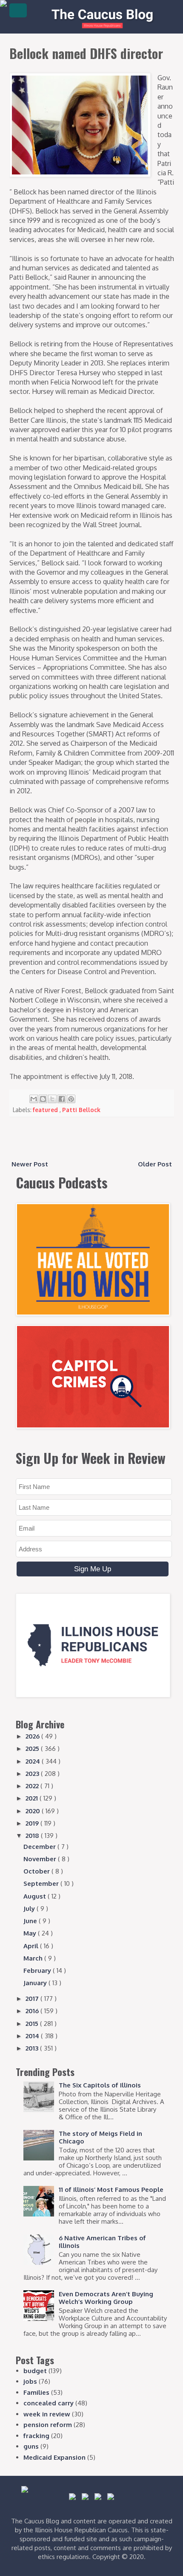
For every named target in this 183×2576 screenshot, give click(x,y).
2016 (33, 2011)
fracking (36, 2436)
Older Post (155, 1164)
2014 (33, 2036)
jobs (30, 2381)
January (36, 1983)
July (30, 1909)
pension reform (48, 2425)
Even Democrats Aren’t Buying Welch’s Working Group (106, 2298)
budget (35, 2371)
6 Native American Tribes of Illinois (102, 2242)
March (34, 1958)
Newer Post (30, 1164)
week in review (47, 2414)
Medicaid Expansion (54, 2457)
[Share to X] (52, 1099)
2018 (33, 1836)
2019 (33, 1823)
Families (36, 2392)
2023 (33, 1774)
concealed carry (49, 2403)
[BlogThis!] (43, 1099)
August (36, 1896)
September (42, 1884)
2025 (33, 1749)
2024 (34, 1761)
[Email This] (34, 1099)
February (38, 1971)
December (40, 1847)
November (41, 1859)
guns (31, 2446)
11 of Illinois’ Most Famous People (111, 2190)
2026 (33, 1736)
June (31, 1921)
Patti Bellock (81, 1110)
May (31, 1933)
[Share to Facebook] (62, 1099)
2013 (33, 2048)
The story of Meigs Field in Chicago (100, 2137)
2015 (33, 2024)
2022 (33, 1786)
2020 (34, 1811)
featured (46, 1110)
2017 (33, 1999)
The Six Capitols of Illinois (100, 2085)
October (37, 1871)
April (32, 1946)
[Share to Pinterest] (71, 1099)
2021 (33, 1798)
